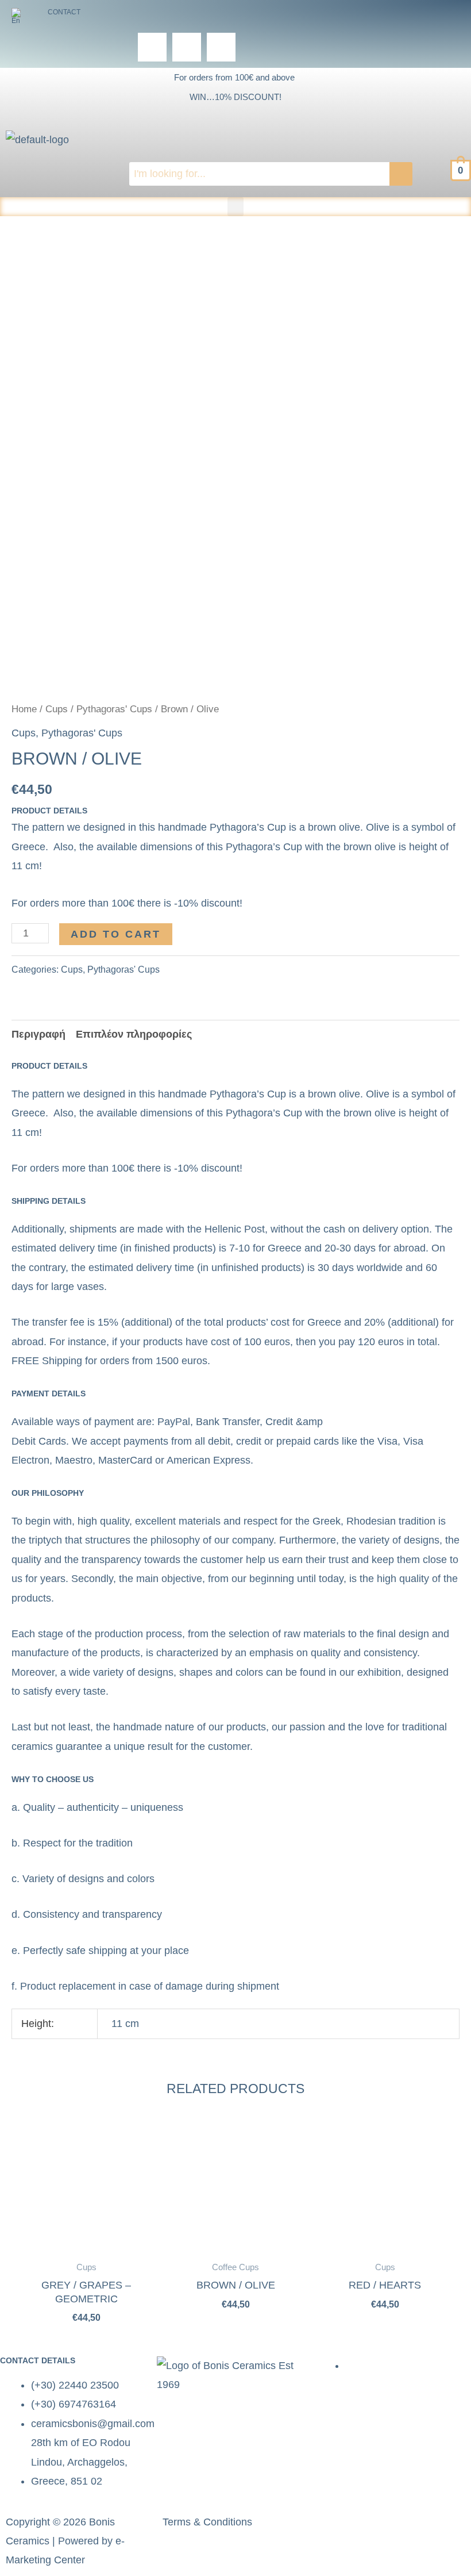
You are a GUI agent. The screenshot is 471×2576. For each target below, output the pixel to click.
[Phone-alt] (187, 47)
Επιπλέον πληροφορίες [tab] (134, 1034)
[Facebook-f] (334, 2527)
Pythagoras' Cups (114, 709)
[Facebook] (152, 47)
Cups (57, 709)
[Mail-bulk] (221, 47)
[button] (20, 16)
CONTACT (64, 12)
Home (24, 709)
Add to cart (116, 934)
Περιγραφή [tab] (38, 1034)
